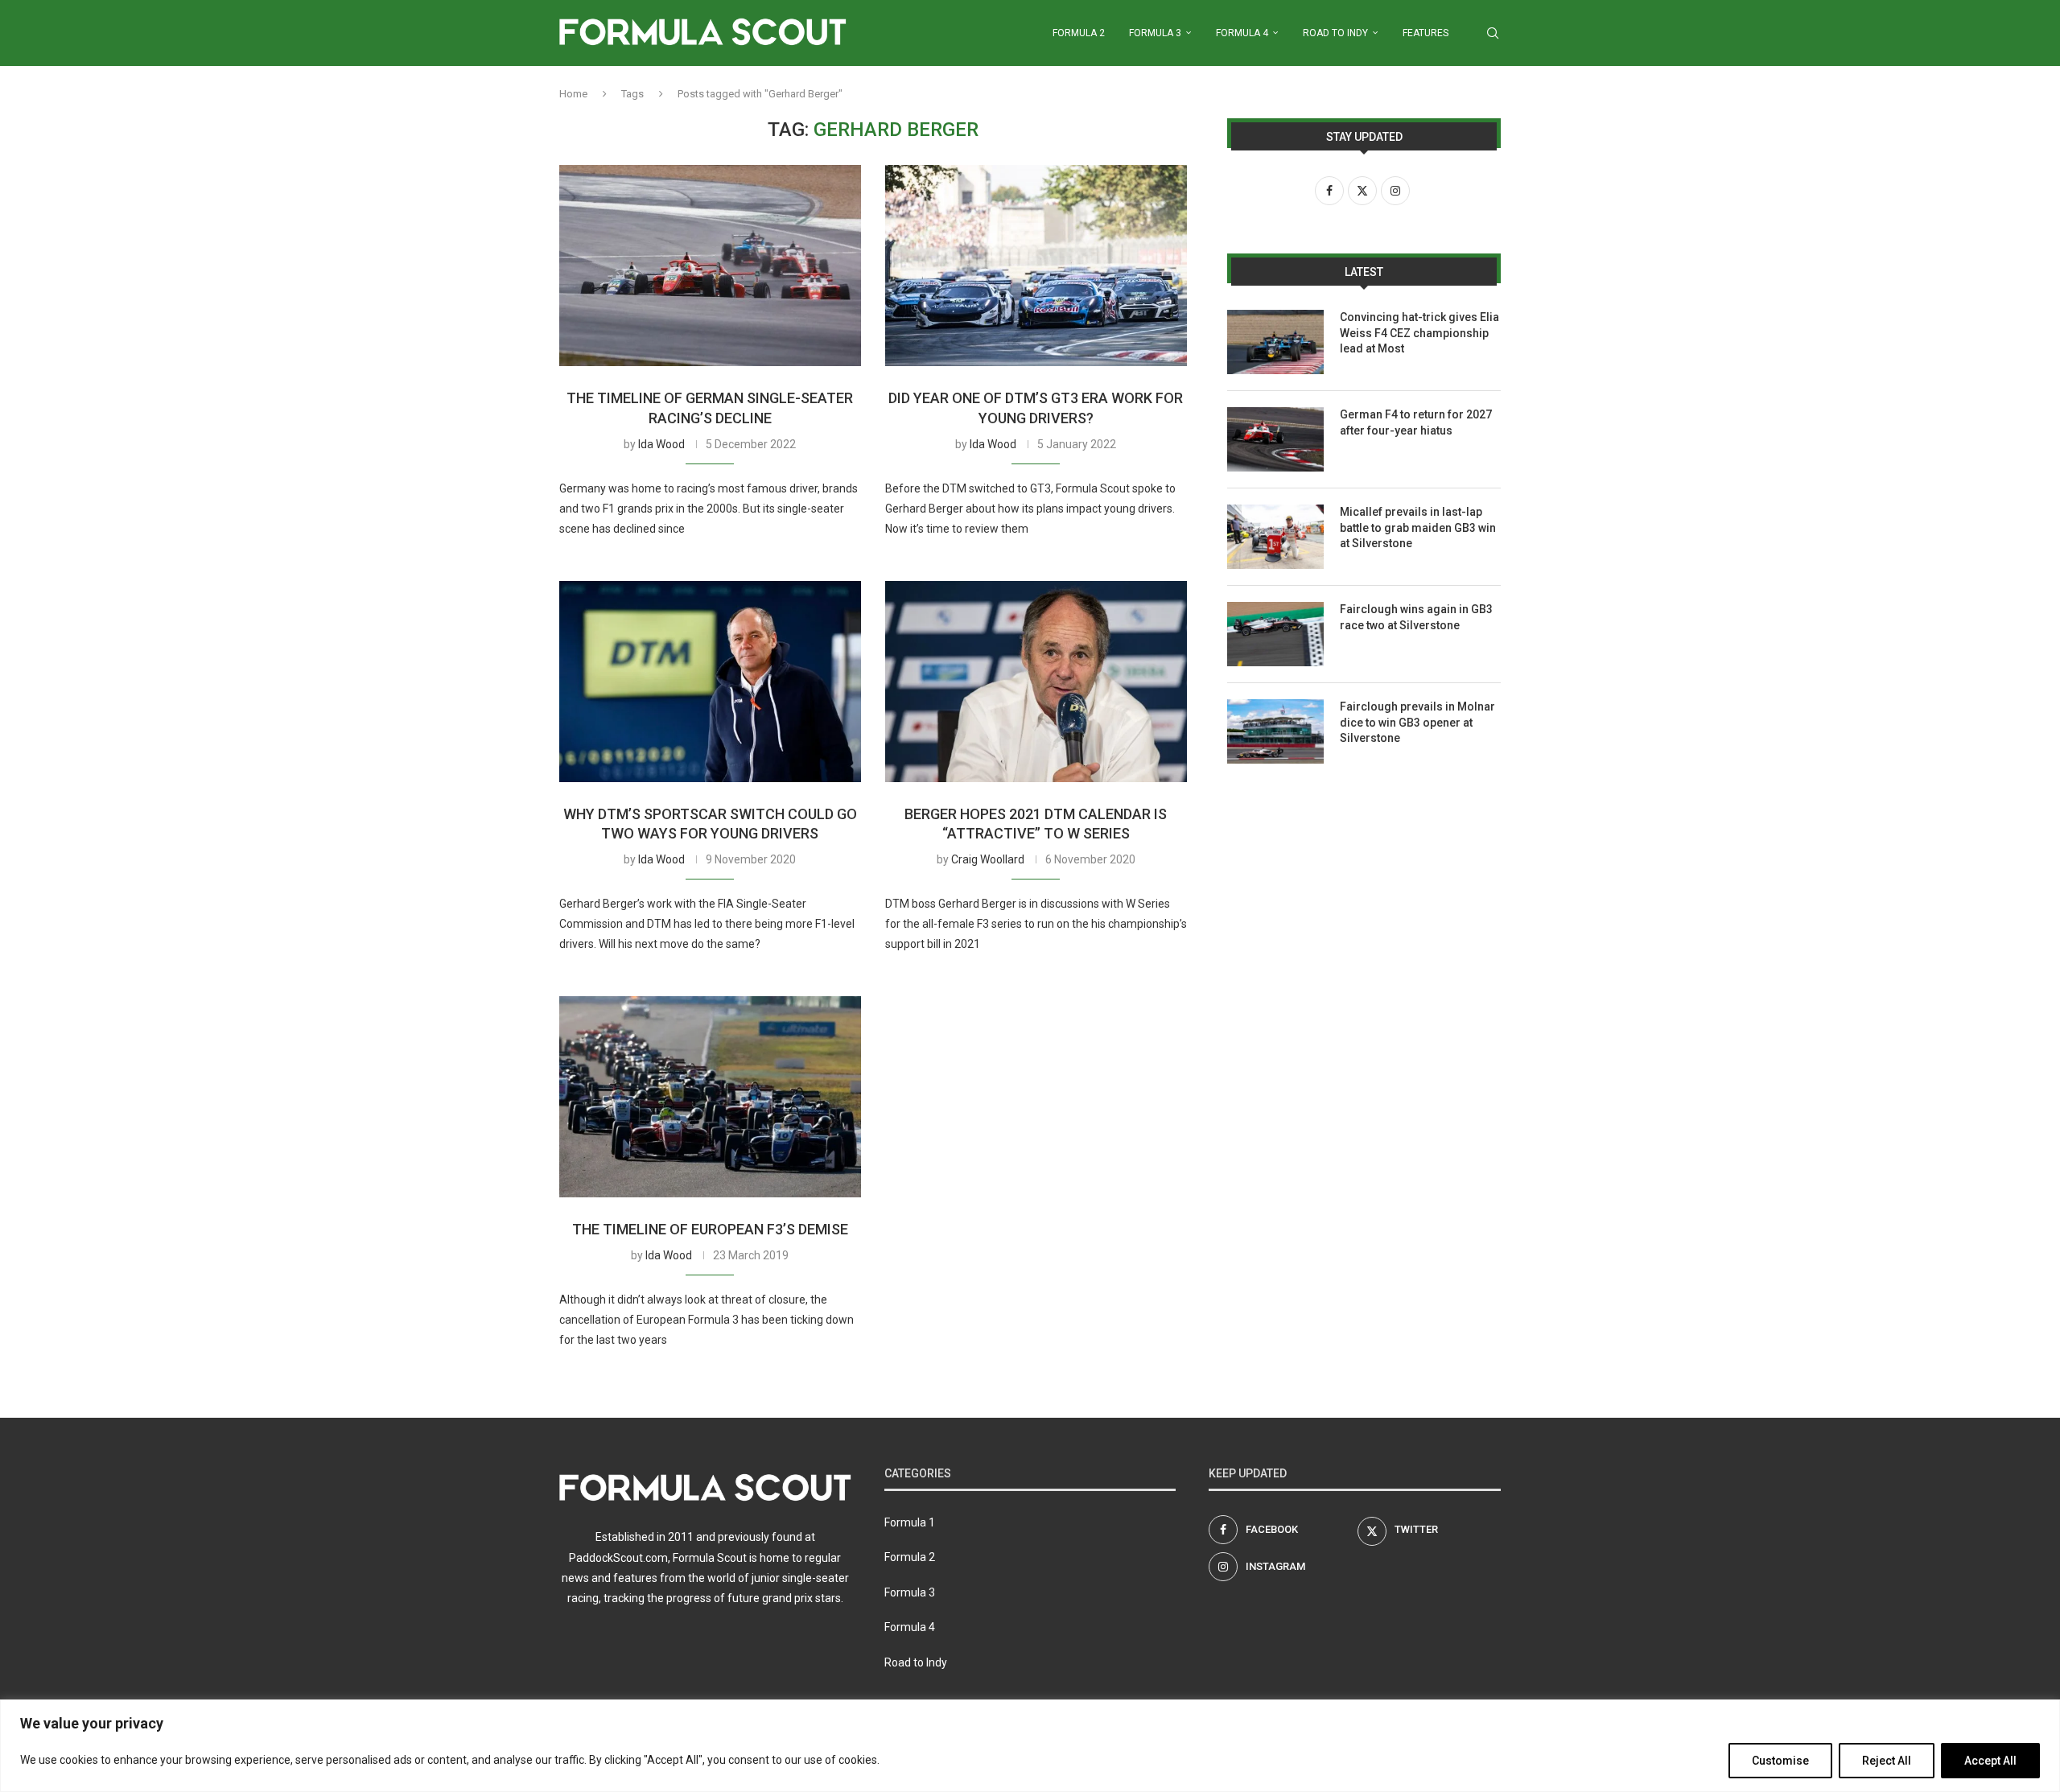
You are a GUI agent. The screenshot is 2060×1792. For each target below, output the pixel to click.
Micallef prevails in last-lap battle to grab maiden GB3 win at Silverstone (1418, 527)
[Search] (1493, 33)
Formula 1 (910, 1522)
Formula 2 (1079, 33)
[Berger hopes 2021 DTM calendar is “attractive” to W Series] (1036, 682)
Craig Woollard (988, 859)
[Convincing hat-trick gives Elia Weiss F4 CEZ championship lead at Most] (1275, 342)
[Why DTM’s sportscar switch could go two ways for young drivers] (710, 682)
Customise (1780, 1761)
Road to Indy (1335, 33)
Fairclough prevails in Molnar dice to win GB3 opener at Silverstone (1417, 722)
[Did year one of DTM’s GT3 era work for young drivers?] (1036, 266)
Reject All (1887, 1761)
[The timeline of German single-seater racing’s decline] (710, 266)
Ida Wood (661, 444)
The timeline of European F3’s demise (710, 1229)
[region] (1030, 1746)
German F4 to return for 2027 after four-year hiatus (1416, 422)
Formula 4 (1242, 33)
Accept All (1990, 1761)
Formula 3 (1155, 33)
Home (573, 94)
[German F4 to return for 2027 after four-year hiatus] (1275, 439)
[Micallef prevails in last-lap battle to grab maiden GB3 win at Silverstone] (1275, 537)
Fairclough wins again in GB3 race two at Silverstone (1416, 617)
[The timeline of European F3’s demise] (710, 1097)
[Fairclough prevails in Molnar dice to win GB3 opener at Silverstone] (1275, 731)
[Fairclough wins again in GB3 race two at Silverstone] (1275, 634)
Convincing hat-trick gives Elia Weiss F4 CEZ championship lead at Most (1419, 333)
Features (1426, 33)
